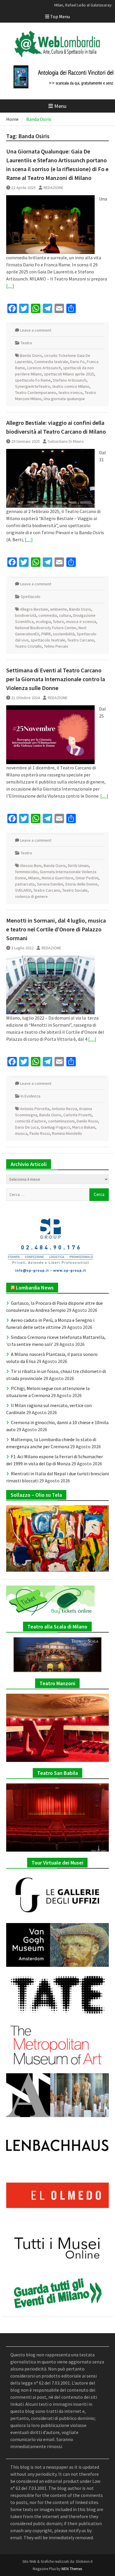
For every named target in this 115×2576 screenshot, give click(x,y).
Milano (34, 878)
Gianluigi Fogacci (55, 1127)
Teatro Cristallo (28, 646)
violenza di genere (31, 896)
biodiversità (26, 615)
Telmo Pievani (56, 646)
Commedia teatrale (51, 362)
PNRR (46, 634)
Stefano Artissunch (70, 380)
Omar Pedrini (87, 878)
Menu (60, 106)
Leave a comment (36, 330)
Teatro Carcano (81, 640)
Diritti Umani (78, 866)
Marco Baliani (84, 1127)
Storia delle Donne (81, 884)
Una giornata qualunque (64, 399)
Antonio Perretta (35, 1109)
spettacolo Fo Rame (33, 380)
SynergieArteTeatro (33, 386)
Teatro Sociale (75, 890)
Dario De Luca (27, 1127)
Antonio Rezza (64, 1109)
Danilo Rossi (87, 1121)
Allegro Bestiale (34, 609)
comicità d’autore (31, 1121)
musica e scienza (81, 622)
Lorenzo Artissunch (44, 368)
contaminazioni (61, 1121)
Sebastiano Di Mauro (66, 441)
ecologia (43, 622)
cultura (65, 615)
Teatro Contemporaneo (36, 392)
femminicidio (26, 872)
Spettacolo (31, 597)
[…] (10, 286)
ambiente (59, 609)
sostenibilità (64, 634)
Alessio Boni (31, 866)
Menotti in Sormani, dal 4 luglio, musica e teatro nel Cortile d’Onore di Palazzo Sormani (56, 929)
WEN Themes (72, 2569)
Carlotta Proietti (78, 1115)
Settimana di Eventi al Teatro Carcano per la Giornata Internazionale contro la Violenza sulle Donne (56, 679)
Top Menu (60, 16)
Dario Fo (77, 362)
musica (21, 1133)
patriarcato (25, 884)
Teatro (26, 343)
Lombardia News (35, 1288)
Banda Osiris (31, 355)
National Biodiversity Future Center (46, 628)
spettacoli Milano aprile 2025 (69, 374)
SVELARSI (23, 890)
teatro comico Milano (71, 386)
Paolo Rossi (40, 1133)
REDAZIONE (54, 188)
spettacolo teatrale (48, 640)
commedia (48, 615)
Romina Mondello (67, 1133)
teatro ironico (70, 392)
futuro (59, 622)
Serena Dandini (50, 884)
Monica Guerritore (57, 878)
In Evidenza (31, 1096)
